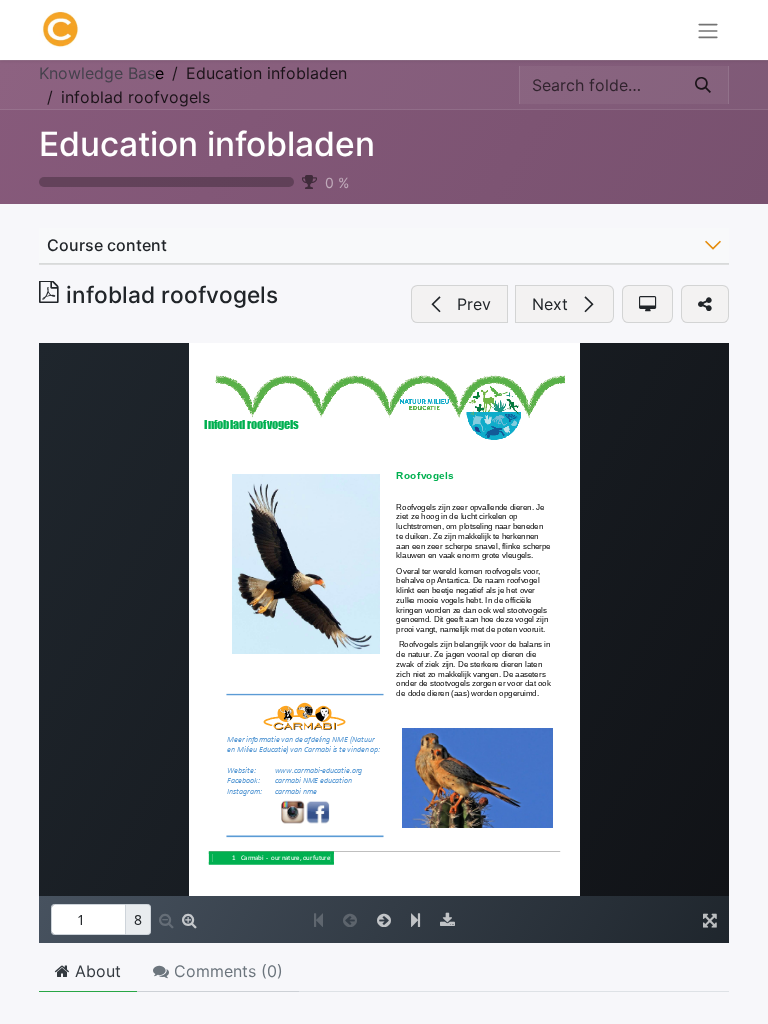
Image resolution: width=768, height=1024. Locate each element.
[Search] (703, 85)
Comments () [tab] (226, 971)
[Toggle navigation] (708, 30)
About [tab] (95, 971)
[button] (459, 304)
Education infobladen (207, 144)
